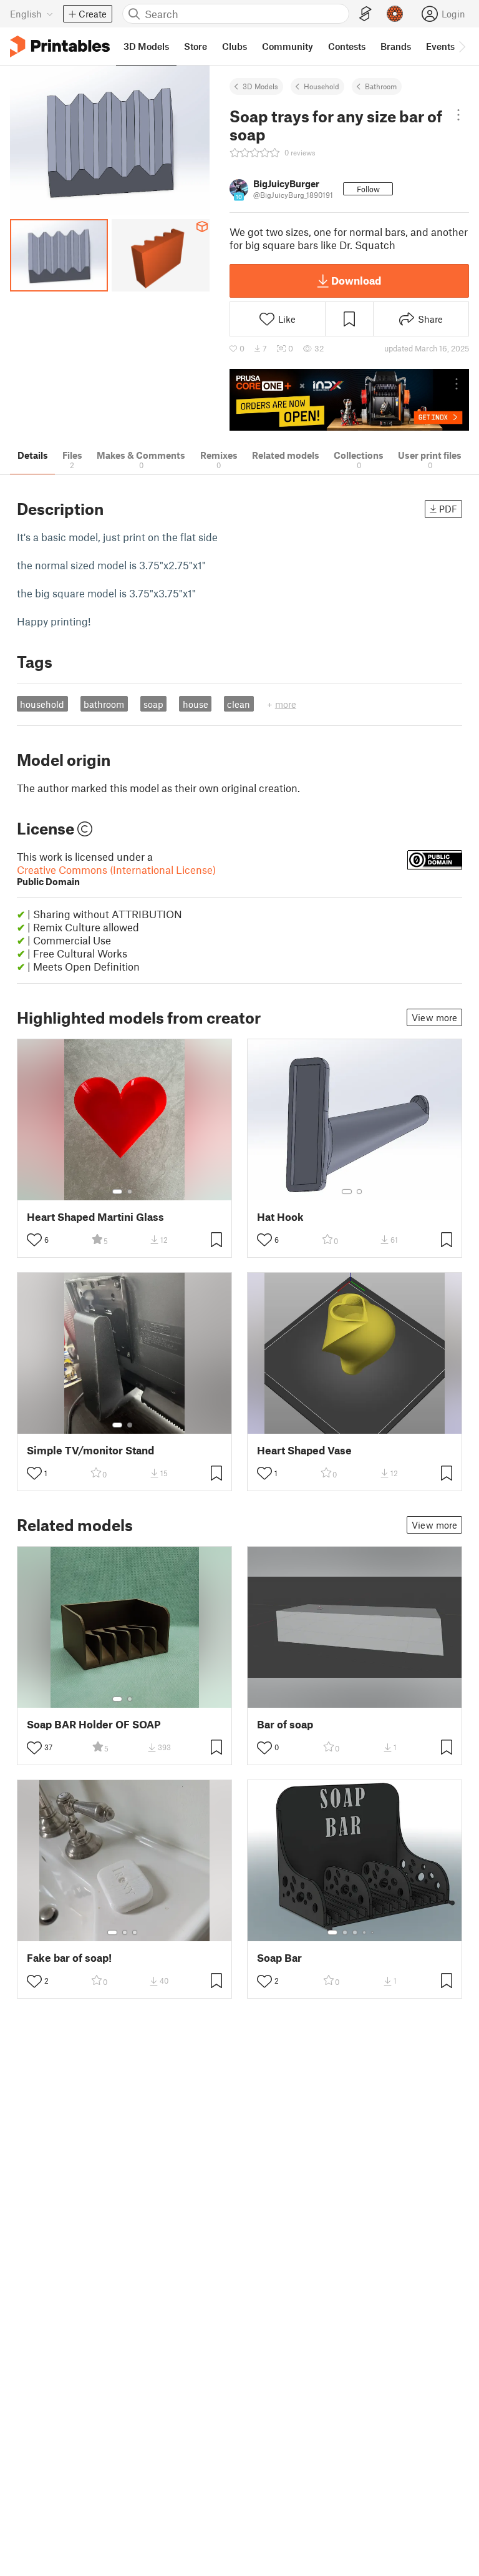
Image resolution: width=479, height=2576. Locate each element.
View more (434, 1017)
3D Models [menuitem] (146, 46)
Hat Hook (280, 1217)
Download (356, 280)
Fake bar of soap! (69, 1958)
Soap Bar (279, 1958)
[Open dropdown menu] (458, 115)
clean (239, 704)
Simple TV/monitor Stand (90, 1450)
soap (153, 704)
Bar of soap (285, 1724)
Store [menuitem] (196, 46)
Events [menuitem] (440, 46)
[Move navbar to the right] (462, 46)
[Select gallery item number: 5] (374, 1932)
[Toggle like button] (34, 1240)
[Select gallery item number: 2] (130, 1192)
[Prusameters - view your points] (395, 14)
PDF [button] (448, 509)
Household (322, 86)
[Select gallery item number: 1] (117, 1192)
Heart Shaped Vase (304, 1450)
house (196, 704)
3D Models (260, 86)
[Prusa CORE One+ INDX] (349, 400)
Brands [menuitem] (396, 46)
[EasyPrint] (365, 14)
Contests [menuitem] (347, 46)
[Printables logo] (60, 47)
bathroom (104, 704)
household (42, 704)
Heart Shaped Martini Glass (95, 1217)
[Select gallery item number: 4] (365, 1932)
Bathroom (381, 86)
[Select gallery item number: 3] (135, 1932)
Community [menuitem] (288, 46)
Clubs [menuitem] (235, 46)
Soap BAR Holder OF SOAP (94, 1724)
